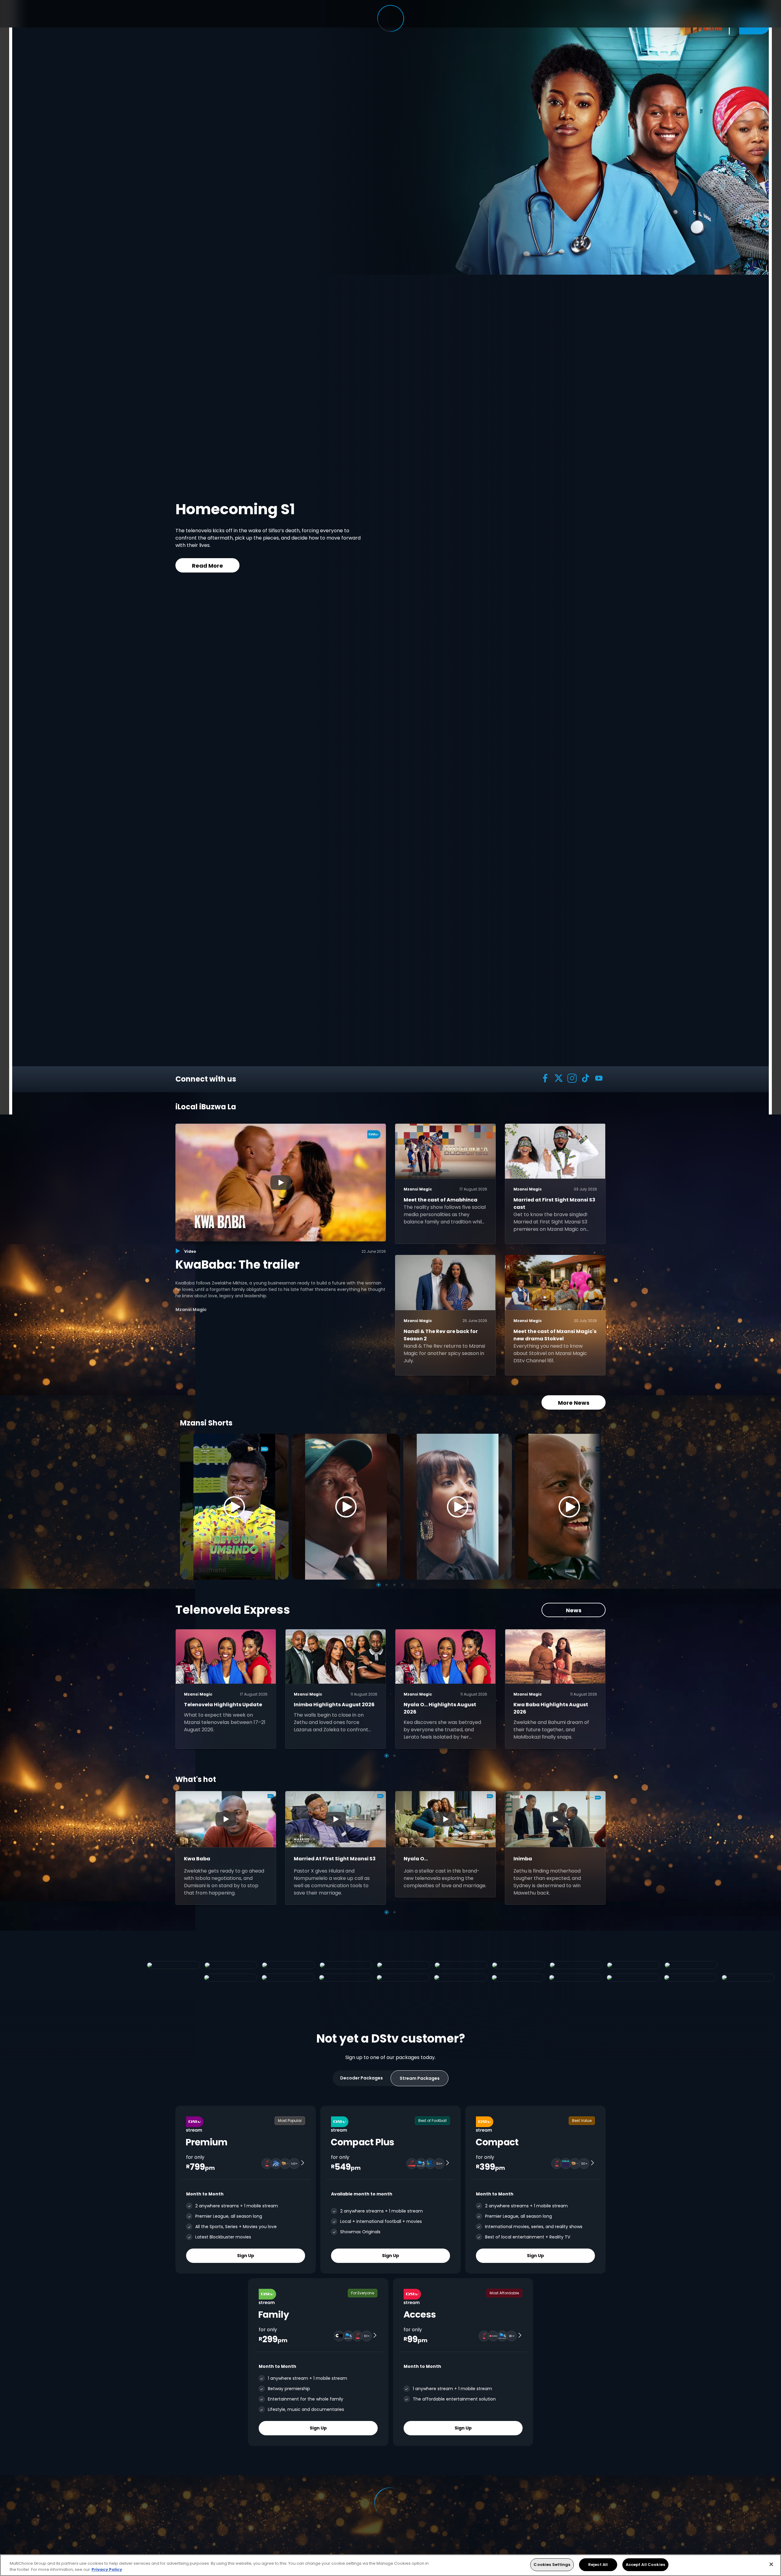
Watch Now (376, 558)
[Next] (594, 1507)
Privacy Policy (107, 2569)
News (574, 1610)
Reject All (598, 2565)
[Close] (771, 2564)
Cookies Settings (552, 2565)
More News (574, 1403)
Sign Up (246, 2256)
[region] (390, 2565)
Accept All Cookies (645, 2565)
